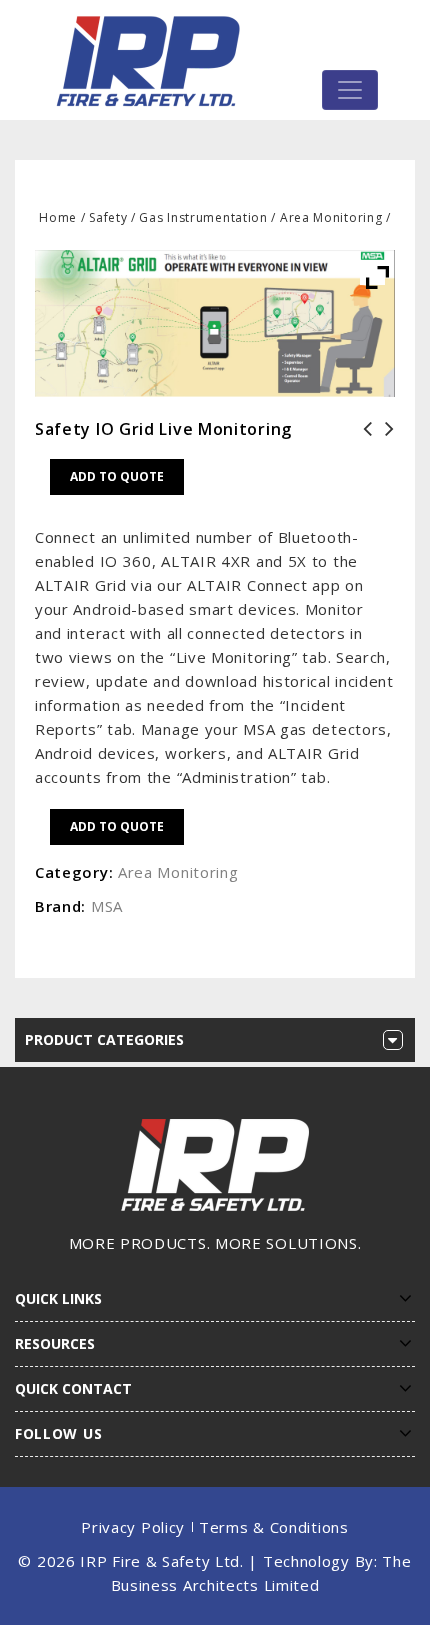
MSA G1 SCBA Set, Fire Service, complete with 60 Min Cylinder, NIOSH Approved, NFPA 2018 (362, 465)
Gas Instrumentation (203, 217)
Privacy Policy (133, 1527)
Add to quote (117, 476)
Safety (108, 217)
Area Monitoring (331, 217)
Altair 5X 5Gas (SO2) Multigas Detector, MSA (384, 453)
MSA (107, 906)
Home (58, 217)
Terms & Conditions (274, 1527)
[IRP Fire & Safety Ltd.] (153, 60)
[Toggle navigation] (350, 90)
